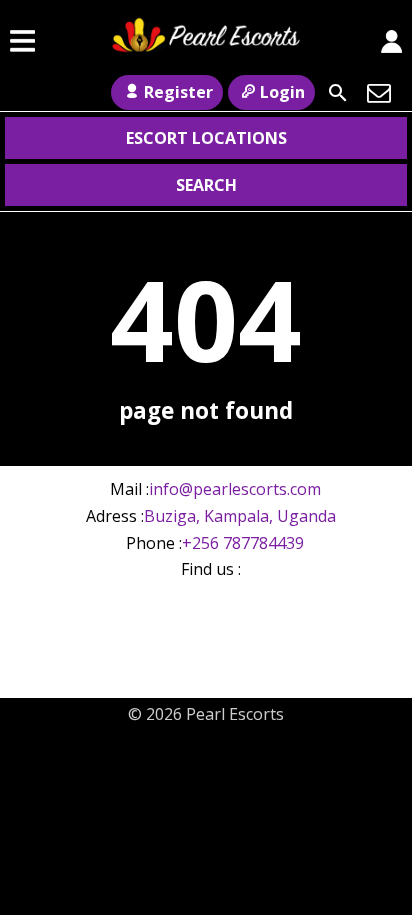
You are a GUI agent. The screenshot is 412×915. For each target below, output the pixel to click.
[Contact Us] (379, 93)
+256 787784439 (243, 543)
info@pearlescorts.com (235, 489)
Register (178, 92)
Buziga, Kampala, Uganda (240, 516)
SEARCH (206, 185)
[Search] (338, 93)
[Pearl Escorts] (206, 41)
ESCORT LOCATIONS (206, 138)
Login (282, 92)
